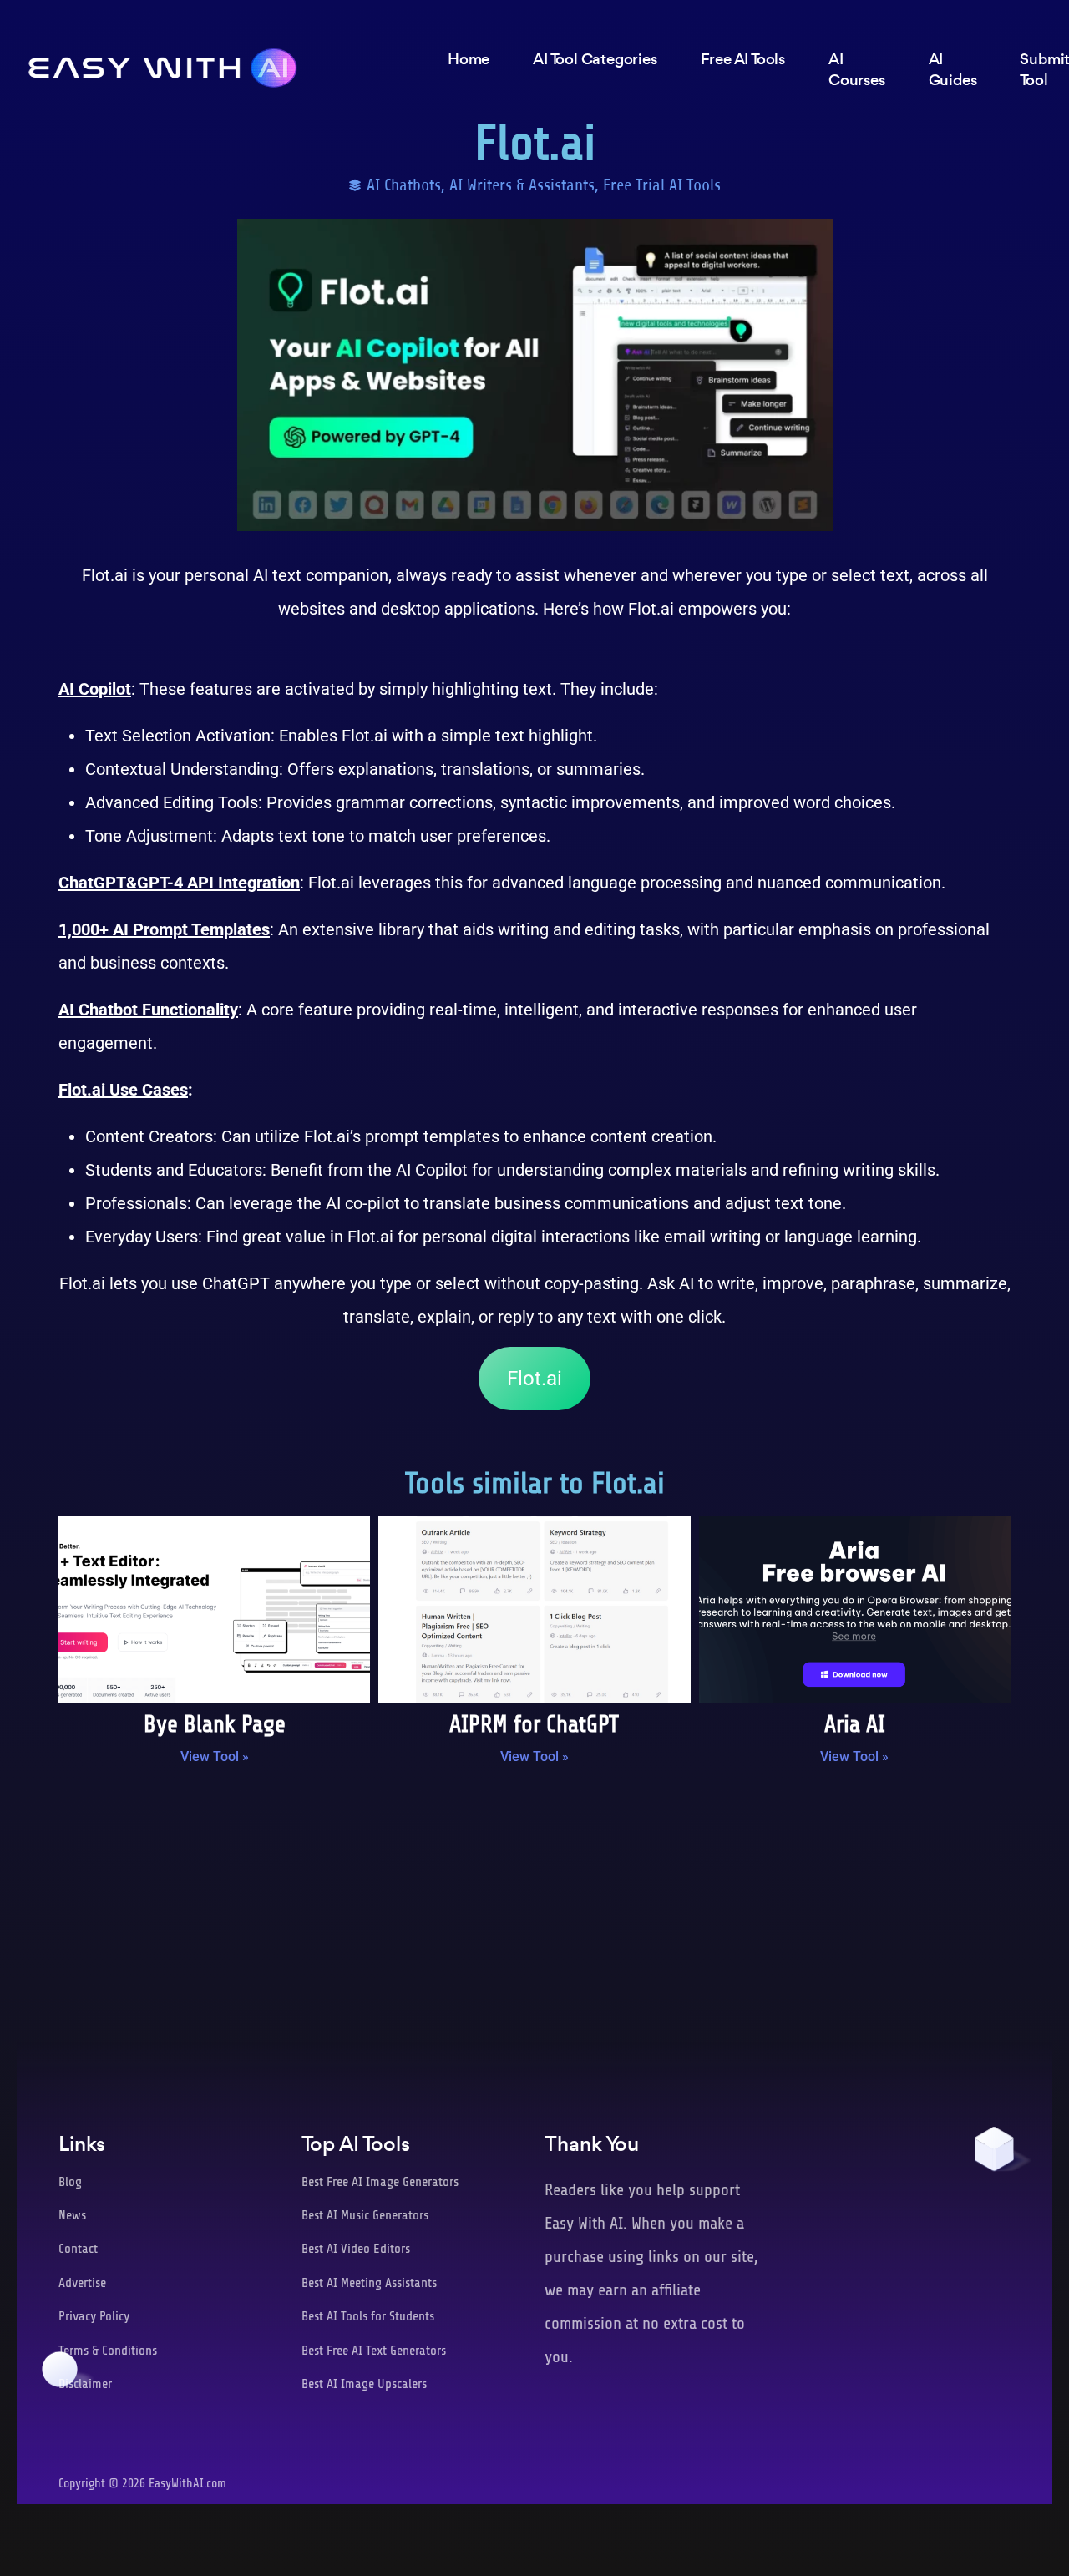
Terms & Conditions (108, 2351)
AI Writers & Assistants (522, 185)
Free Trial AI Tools (662, 185)
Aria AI (855, 1724)
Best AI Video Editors (356, 2249)
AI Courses (857, 69)
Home (469, 59)
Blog (70, 2182)
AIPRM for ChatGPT (534, 1724)
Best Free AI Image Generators (380, 2182)
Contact (78, 2249)
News (72, 2215)
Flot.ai (534, 1379)
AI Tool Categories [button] (595, 59)
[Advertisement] (534, 1916)
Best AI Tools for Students (368, 2316)
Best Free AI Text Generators (374, 2351)
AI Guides (953, 69)
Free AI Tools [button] (743, 59)
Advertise (82, 2283)
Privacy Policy (94, 2316)
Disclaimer (85, 2384)
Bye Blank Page (215, 1724)
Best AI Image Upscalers (364, 2384)
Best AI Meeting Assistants (369, 2283)
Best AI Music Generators (365, 2215)
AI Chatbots (404, 185)
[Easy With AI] (163, 63)
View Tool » (215, 1756)
